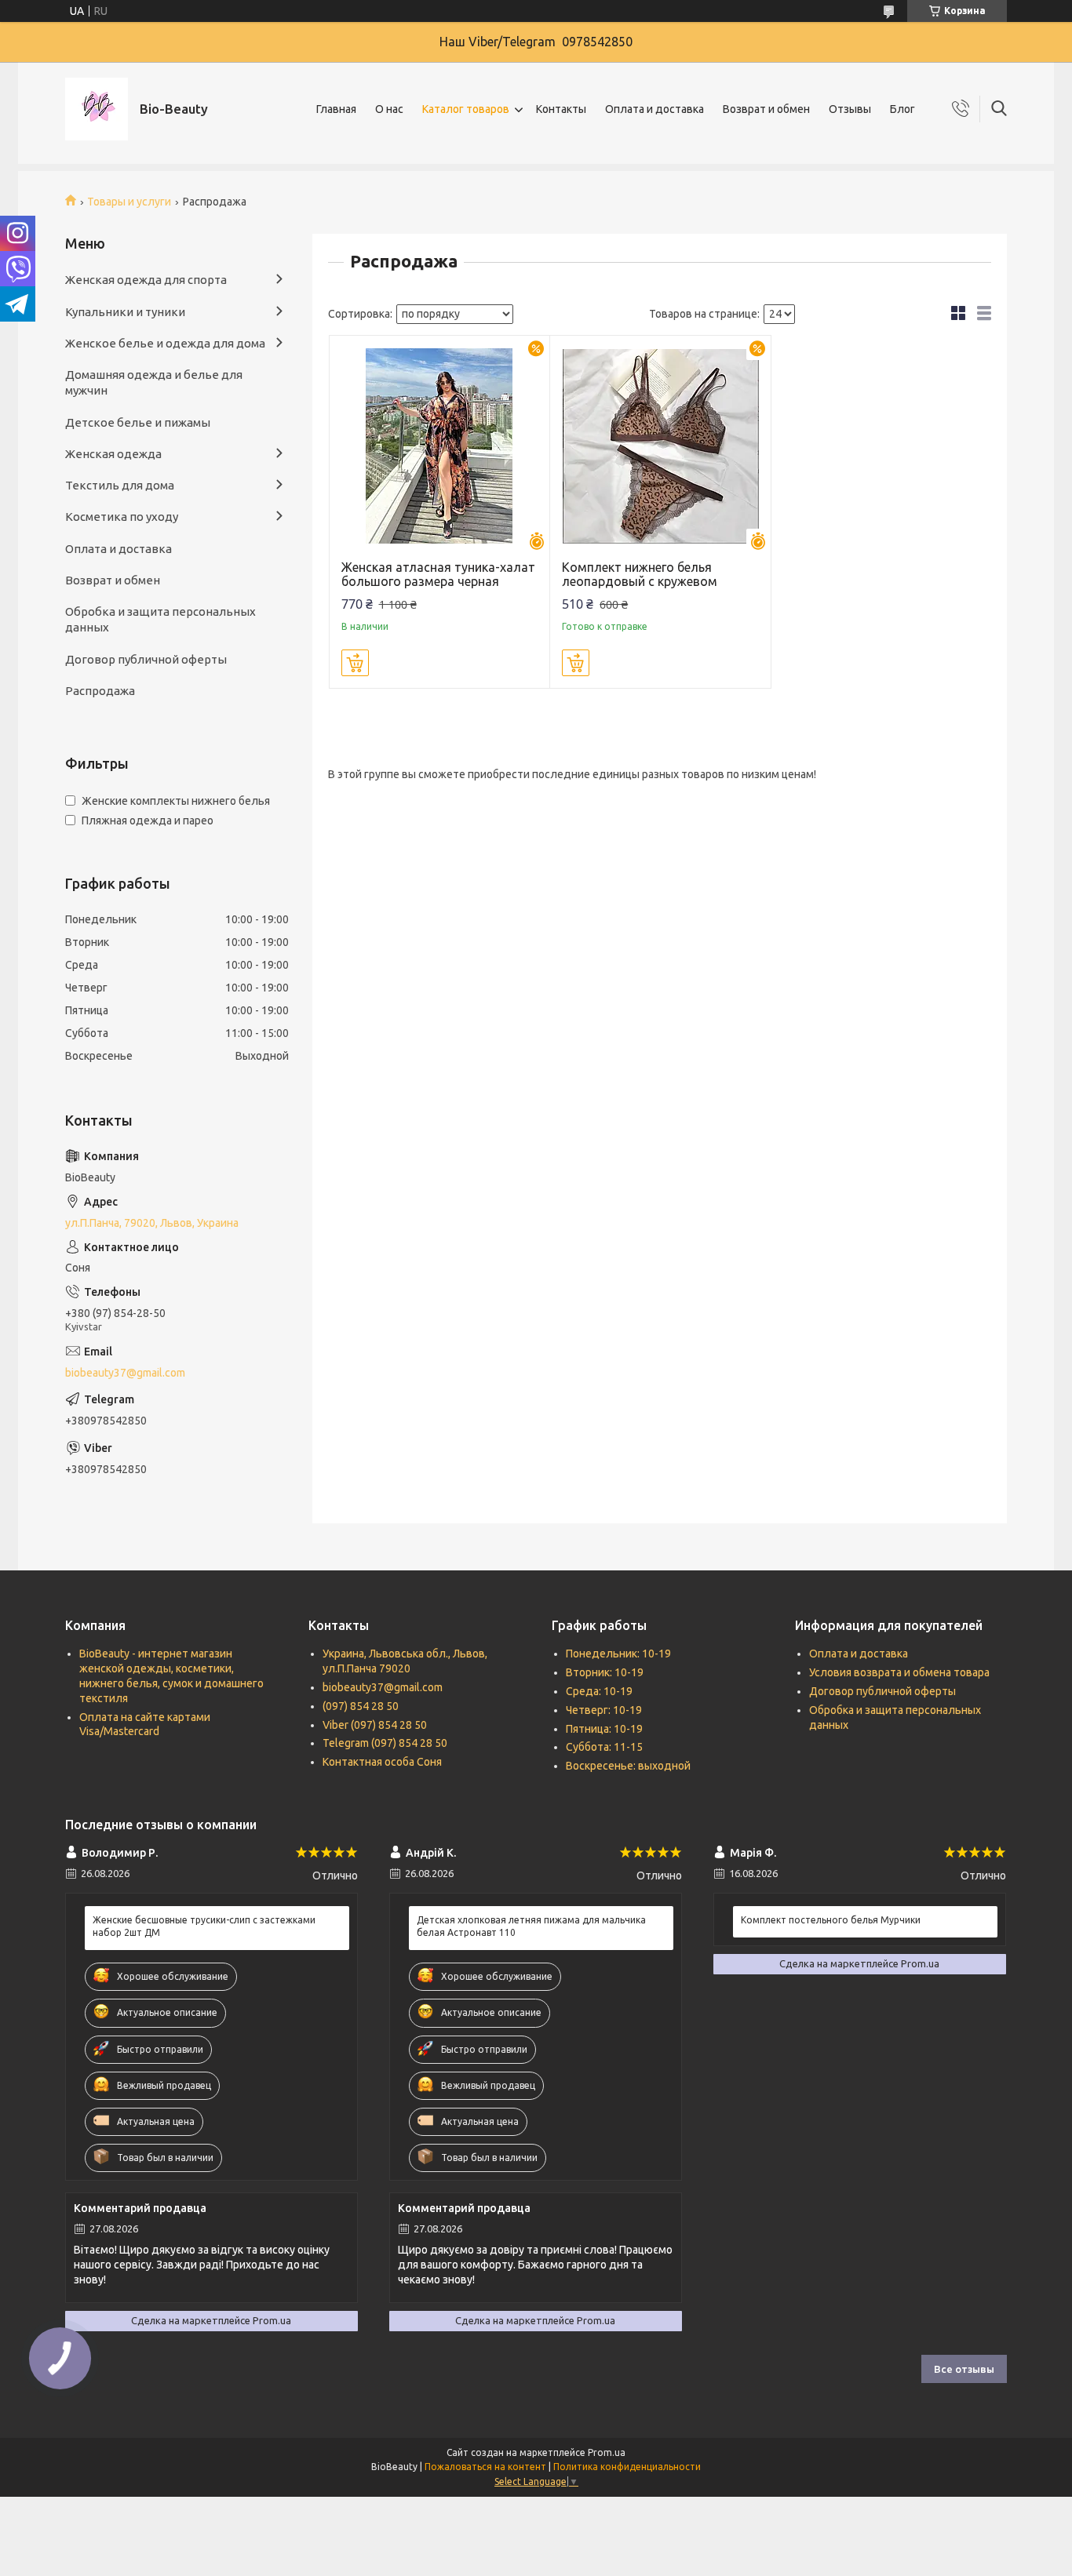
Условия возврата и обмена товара (899, 1672)
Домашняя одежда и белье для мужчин (154, 382)
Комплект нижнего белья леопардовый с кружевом (640, 574)
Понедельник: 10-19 (618, 1654)
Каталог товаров (466, 109)
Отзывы (850, 109)
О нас (389, 109)
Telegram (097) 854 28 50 (385, 1743)
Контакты (561, 109)
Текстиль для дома (120, 485)
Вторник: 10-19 (605, 1672)
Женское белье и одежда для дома (165, 343)
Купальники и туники (125, 312)
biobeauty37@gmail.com (125, 1373)
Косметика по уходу (122, 517)
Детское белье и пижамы (138, 422)
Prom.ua (607, 2452)
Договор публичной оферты (146, 659)
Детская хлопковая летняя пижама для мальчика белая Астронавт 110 (531, 1926)
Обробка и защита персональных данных (160, 619)
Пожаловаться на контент (485, 2467)
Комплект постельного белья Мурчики (831, 1920)
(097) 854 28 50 (361, 1706)
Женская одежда (113, 454)
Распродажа (100, 691)
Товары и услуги (129, 202)
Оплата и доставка (655, 109)
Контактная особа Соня (382, 1762)
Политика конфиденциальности (627, 2467)
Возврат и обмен (766, 109)
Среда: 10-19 (599, 1691)
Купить (355, 663)
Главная (336, 109)
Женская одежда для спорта (146, 280)
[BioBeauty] (97, 109)
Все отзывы (964, 2369)
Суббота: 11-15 (604, 1747)
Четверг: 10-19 (604, 1710)
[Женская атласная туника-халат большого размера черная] (440, 446)
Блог (902, 109)
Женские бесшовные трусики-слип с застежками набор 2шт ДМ (204, 1926)
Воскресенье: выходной (628, 1766)
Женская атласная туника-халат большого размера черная (438, 574)
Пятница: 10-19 (604, 1729)
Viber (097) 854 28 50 (375, 1725)
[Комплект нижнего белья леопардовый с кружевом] (660, 446)
